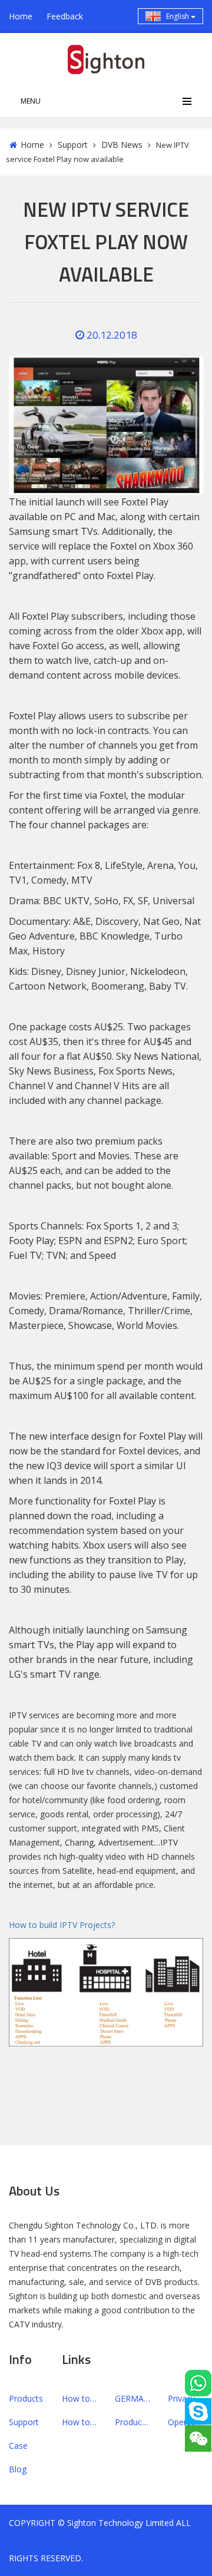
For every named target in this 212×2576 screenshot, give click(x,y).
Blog (18, 2469)
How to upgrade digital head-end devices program (79, 2398)
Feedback (65, 16)
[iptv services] (106, 1992)
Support (73, 145)
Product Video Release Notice (132, 2422)
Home (21, 16)
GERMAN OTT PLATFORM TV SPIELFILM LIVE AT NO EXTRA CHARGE (132, 2398)
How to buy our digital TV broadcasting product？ (79, 2422)
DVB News (122, 145)
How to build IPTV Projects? (62, 1925)
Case (18, 2446)
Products (26, 2398)
